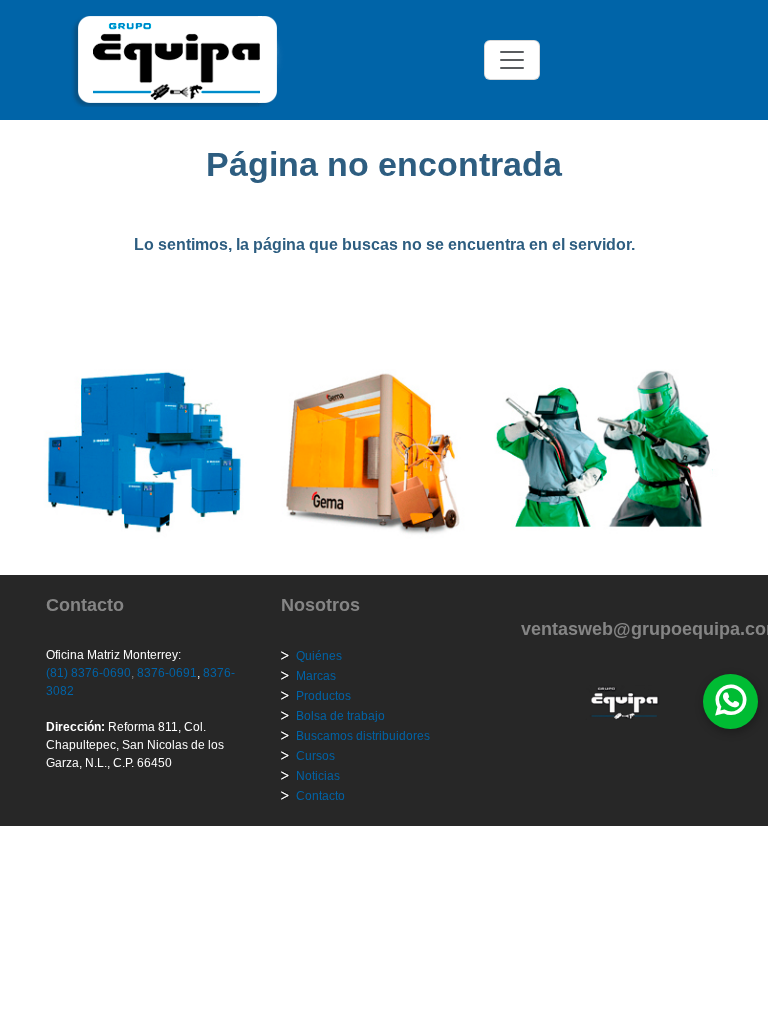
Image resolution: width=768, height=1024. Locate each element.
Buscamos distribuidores (363, 736)
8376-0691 (165, 673)
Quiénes (319, 656)
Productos (323, 696)
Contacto (320, 796)
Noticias (318, 776)
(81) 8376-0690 (88, 673)
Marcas (316, 676)
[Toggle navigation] (512, 60)
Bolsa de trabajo (340, 716)
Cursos (315, 756)
